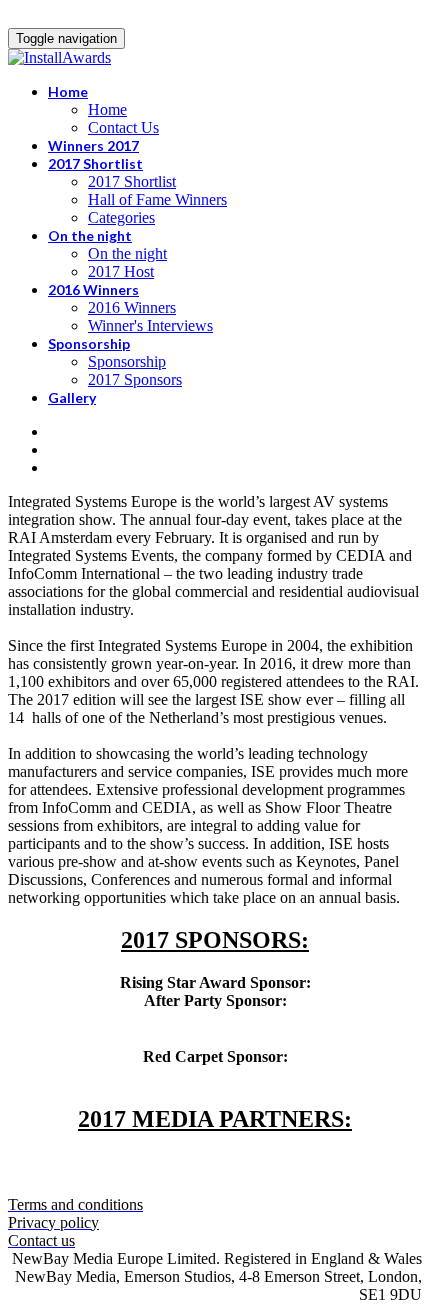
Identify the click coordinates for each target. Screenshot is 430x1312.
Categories (121, 217)
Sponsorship (89, 343)
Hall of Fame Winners (157, 199)
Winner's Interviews (150, 325)
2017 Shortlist (95, 163)
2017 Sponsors (135, 379)
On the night (90, 235)
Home (68, 91)
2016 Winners (93, 289)
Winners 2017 (93, 145)
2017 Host (121, 271)
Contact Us (123, 127)
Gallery (72, 397)
